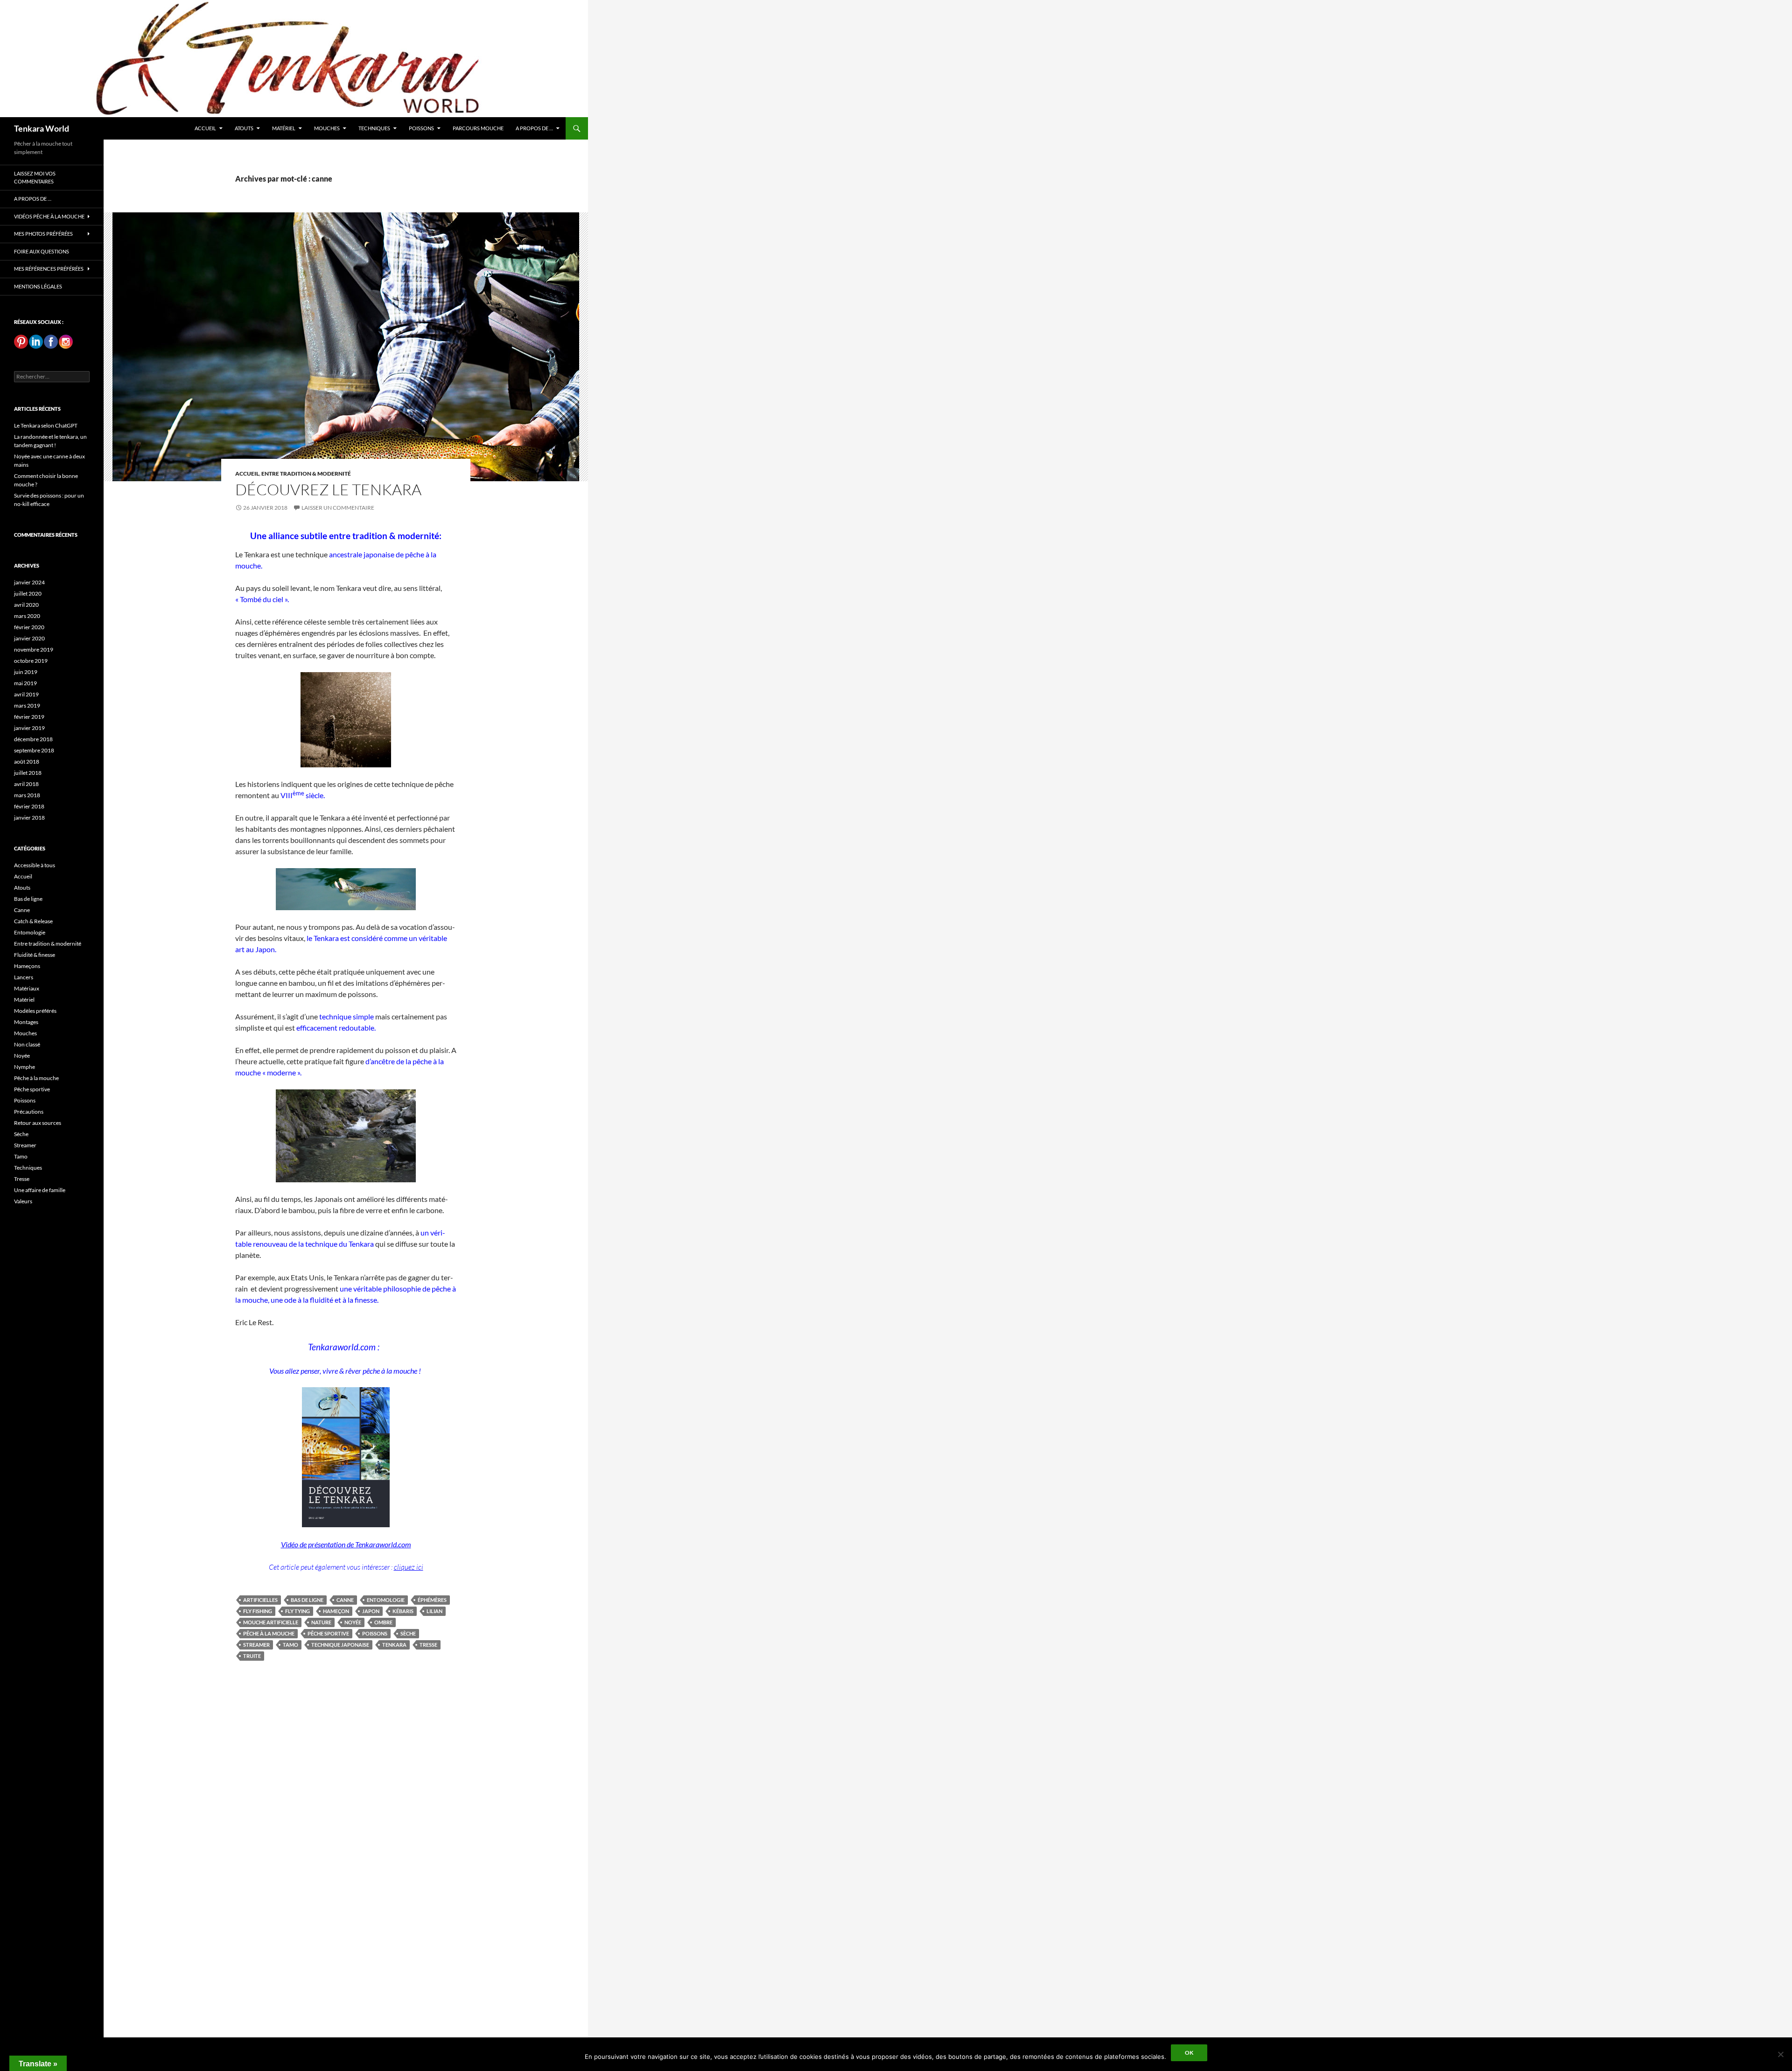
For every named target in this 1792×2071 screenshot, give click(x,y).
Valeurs (23, 1201)
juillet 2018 (28, 773)
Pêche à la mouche (36, 1078)
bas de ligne (307, 1600)
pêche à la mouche (269, 1633)
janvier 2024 (29, 582)
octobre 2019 (31, 661)
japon (371, 1611)
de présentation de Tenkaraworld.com (355, 1544)
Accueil (205, 128)
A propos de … (534, 128)
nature (321, 1622)
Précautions (29, 1112)
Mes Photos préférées (43, 234)
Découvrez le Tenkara (328, 489)
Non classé (27, 1044)
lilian (434, 1611)
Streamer (25, 1145)
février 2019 (29, 717)
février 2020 (29, 627)
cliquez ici (409, 1567)
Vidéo (290, 1544)
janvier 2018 (29, 818)
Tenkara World (42, 128)
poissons (375, 1633)
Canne (22, 910)
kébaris (403, 1611)
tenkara (394, 1645)
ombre (383, 1622)
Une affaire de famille (40, 1190)
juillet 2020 (28, 593)
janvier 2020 (29, 638)
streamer (256, 1645)
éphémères (432, 1600)
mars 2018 (27, 795)
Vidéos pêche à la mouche (49, 216)
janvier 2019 (29, 728)
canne (345, 1600)
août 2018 (27, 762)
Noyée (22, 1056)
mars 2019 (27, 706)
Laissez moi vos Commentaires (35, 177)
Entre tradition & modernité (306, 474)
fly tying (297, 1611)
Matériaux (27, 988)
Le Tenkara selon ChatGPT (46, 425)
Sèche (21, 1134)
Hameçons (27, 966)
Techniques (374, 128)
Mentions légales (38, 286)
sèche (408, 1633)
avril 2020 (26, 605)
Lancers (24, 977)
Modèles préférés (35, 1011)
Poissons (421, 128)
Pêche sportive (32, 1089)
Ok (1189, 2053)
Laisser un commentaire (338, 508)
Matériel (284, 128)
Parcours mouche (478, 128)
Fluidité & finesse (35, 955)
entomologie (386, 1600)
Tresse (22, 1179)
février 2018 (29, 806)
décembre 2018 (33, 739)
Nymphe (24, 1067)
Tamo (21, 1156)
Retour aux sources (38, 1123)
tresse (428, 1645)
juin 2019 (26, 672)
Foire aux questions (42, 251)
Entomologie (30, 932)
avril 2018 (26, 784)
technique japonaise (340, 1645)
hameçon (336, 1611)
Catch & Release (33, 921)
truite (252, 1656)
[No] (1780, 2054)
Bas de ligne (28, 899)
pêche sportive (328, 1633)
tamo (290, 1645)
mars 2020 (27, 616)
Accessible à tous (35, 865)
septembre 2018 (34, 750)
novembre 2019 (34, 649)
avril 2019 (26, 694)
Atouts (244, 128)
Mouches (327, 128)
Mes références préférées (49, 269)
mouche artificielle (271, 1622)
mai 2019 (25, 683)
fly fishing (258, 1611)
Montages (26, 1022)
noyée (353, 1622)
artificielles (260, 1600)
